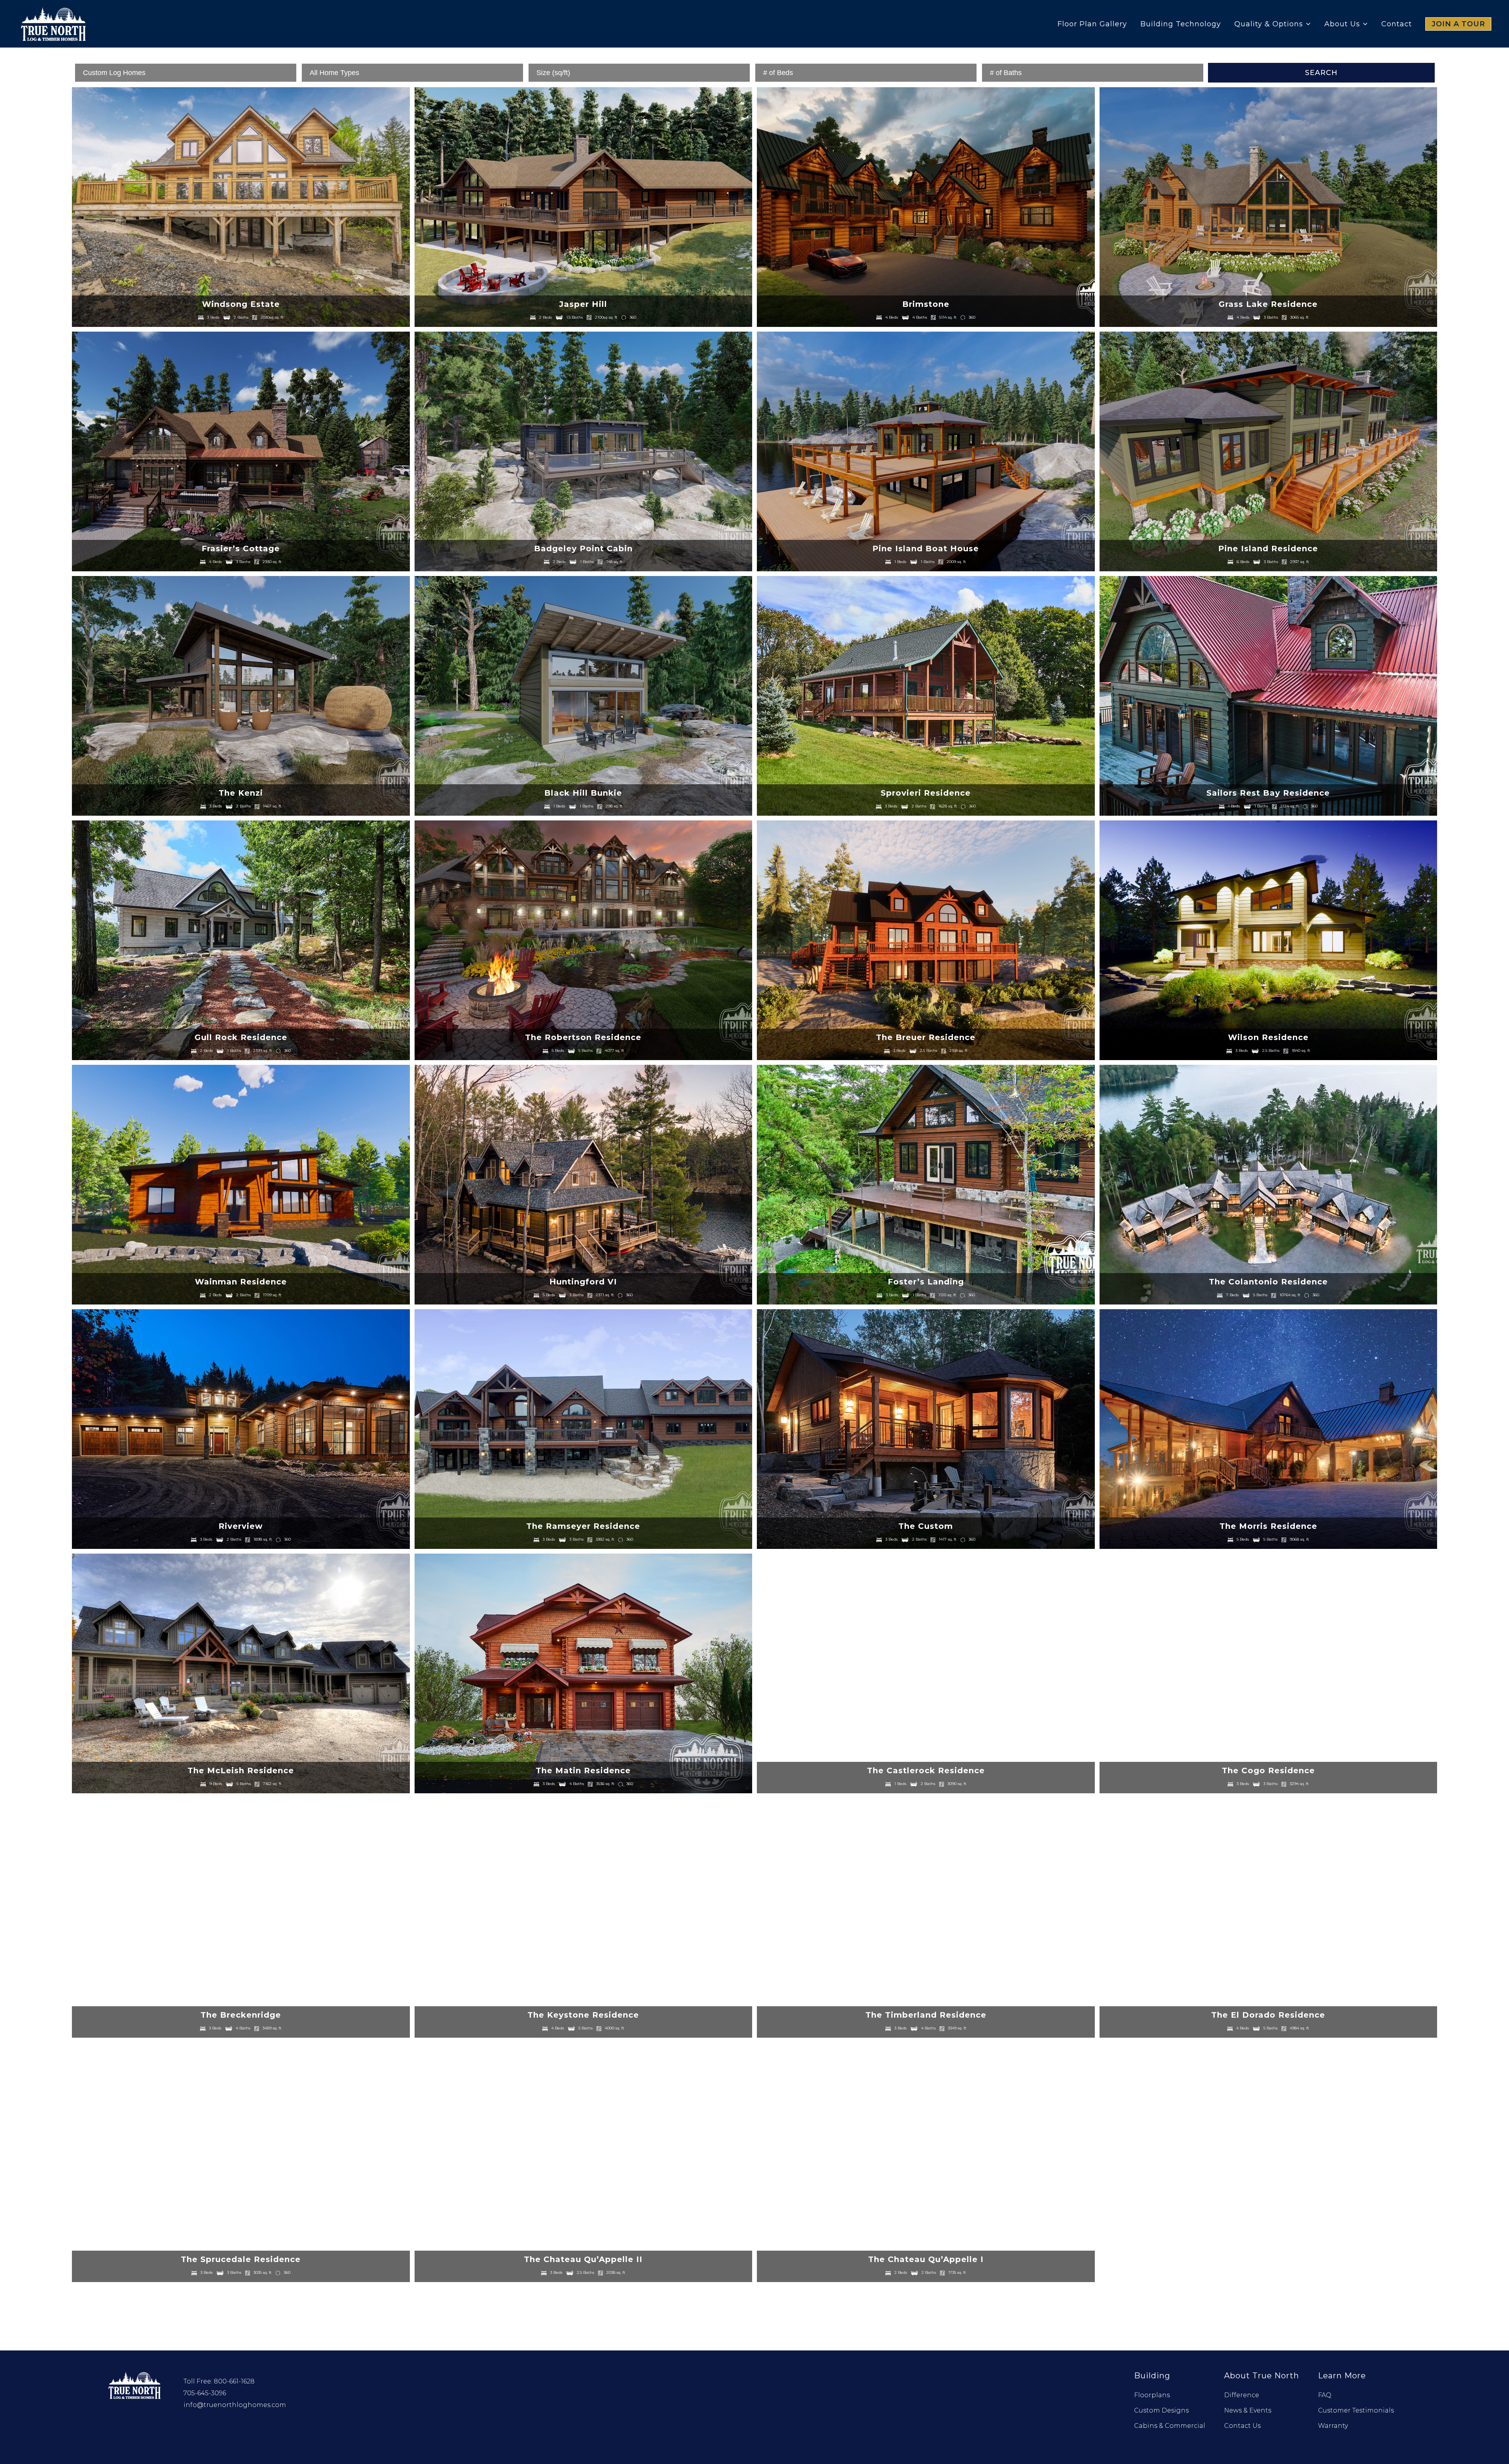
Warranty (1333, 2426)
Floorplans (1152, 2395)
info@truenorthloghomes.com (235, 2405)
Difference (1242, 2395)
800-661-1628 (234, 2381)
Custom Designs (1161, 2410)
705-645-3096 (205, 2393)
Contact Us (1242, 2426)
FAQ (1325, 2395)
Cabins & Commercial (1170, 2426)
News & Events (1248, 2410)
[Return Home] (135, 2384)
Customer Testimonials (1356, 2410)
